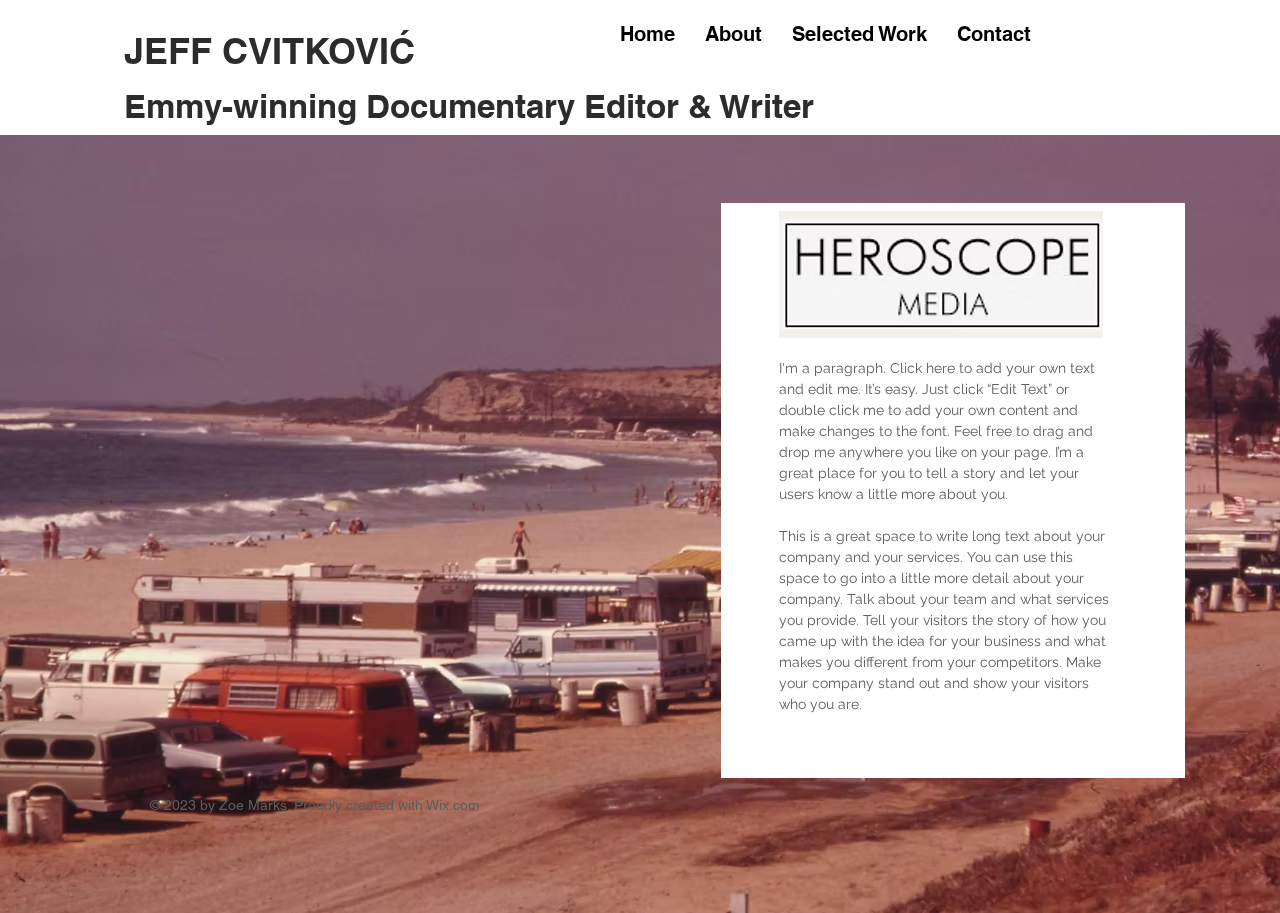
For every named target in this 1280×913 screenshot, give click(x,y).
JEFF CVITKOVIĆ (274, 50)
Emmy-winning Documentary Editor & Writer (469, 106)
